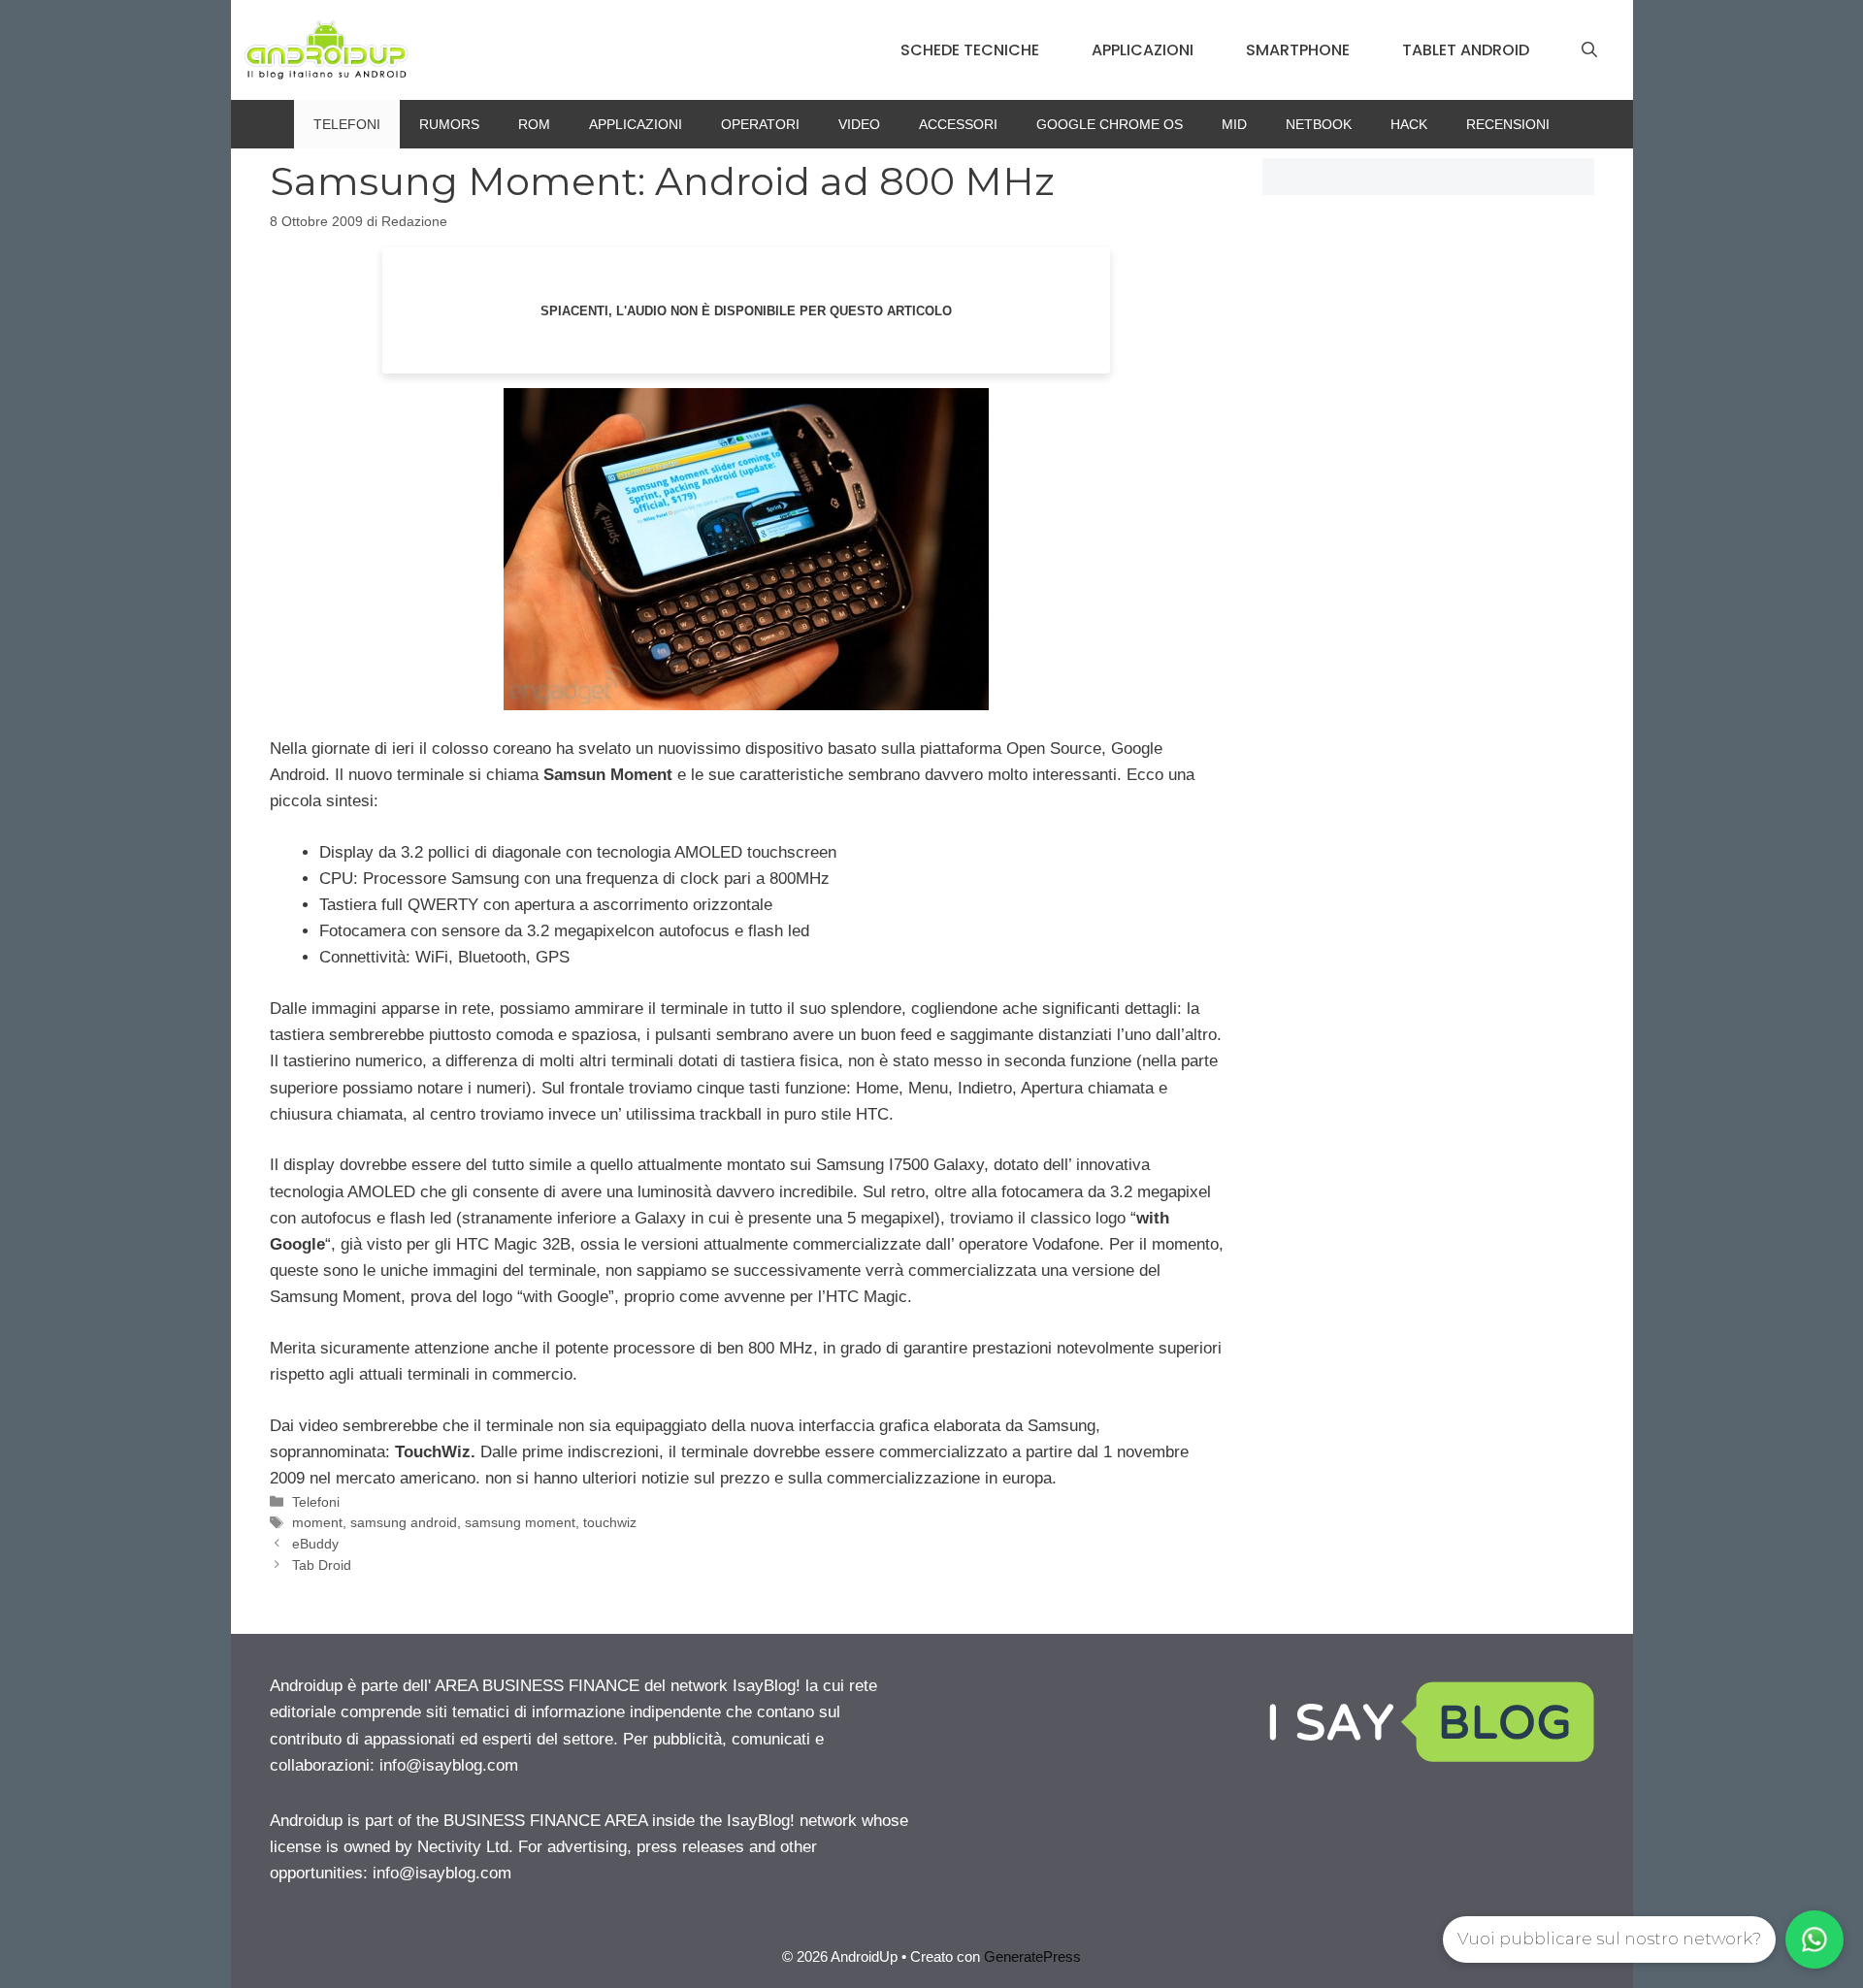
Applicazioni (1143, 50)
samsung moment (520, 1522)
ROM (534, 124)
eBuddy (315, 1544)
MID (1234, 124)
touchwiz (610, 1522)
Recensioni (1508, 124)
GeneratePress (1032, 1956)
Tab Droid (322, 1565)
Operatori (760, 124)
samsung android (404, 1522)
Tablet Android (1466, 50)
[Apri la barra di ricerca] (1589, 50)
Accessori (958, 124)
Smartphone (1298, 50)
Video (859, 124)
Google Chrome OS (1110, 124)
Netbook (1319, 124)
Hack (1409, 124)
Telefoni (347, 124)
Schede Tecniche (970, 50)
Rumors (449, 124)
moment (317, 1522)
